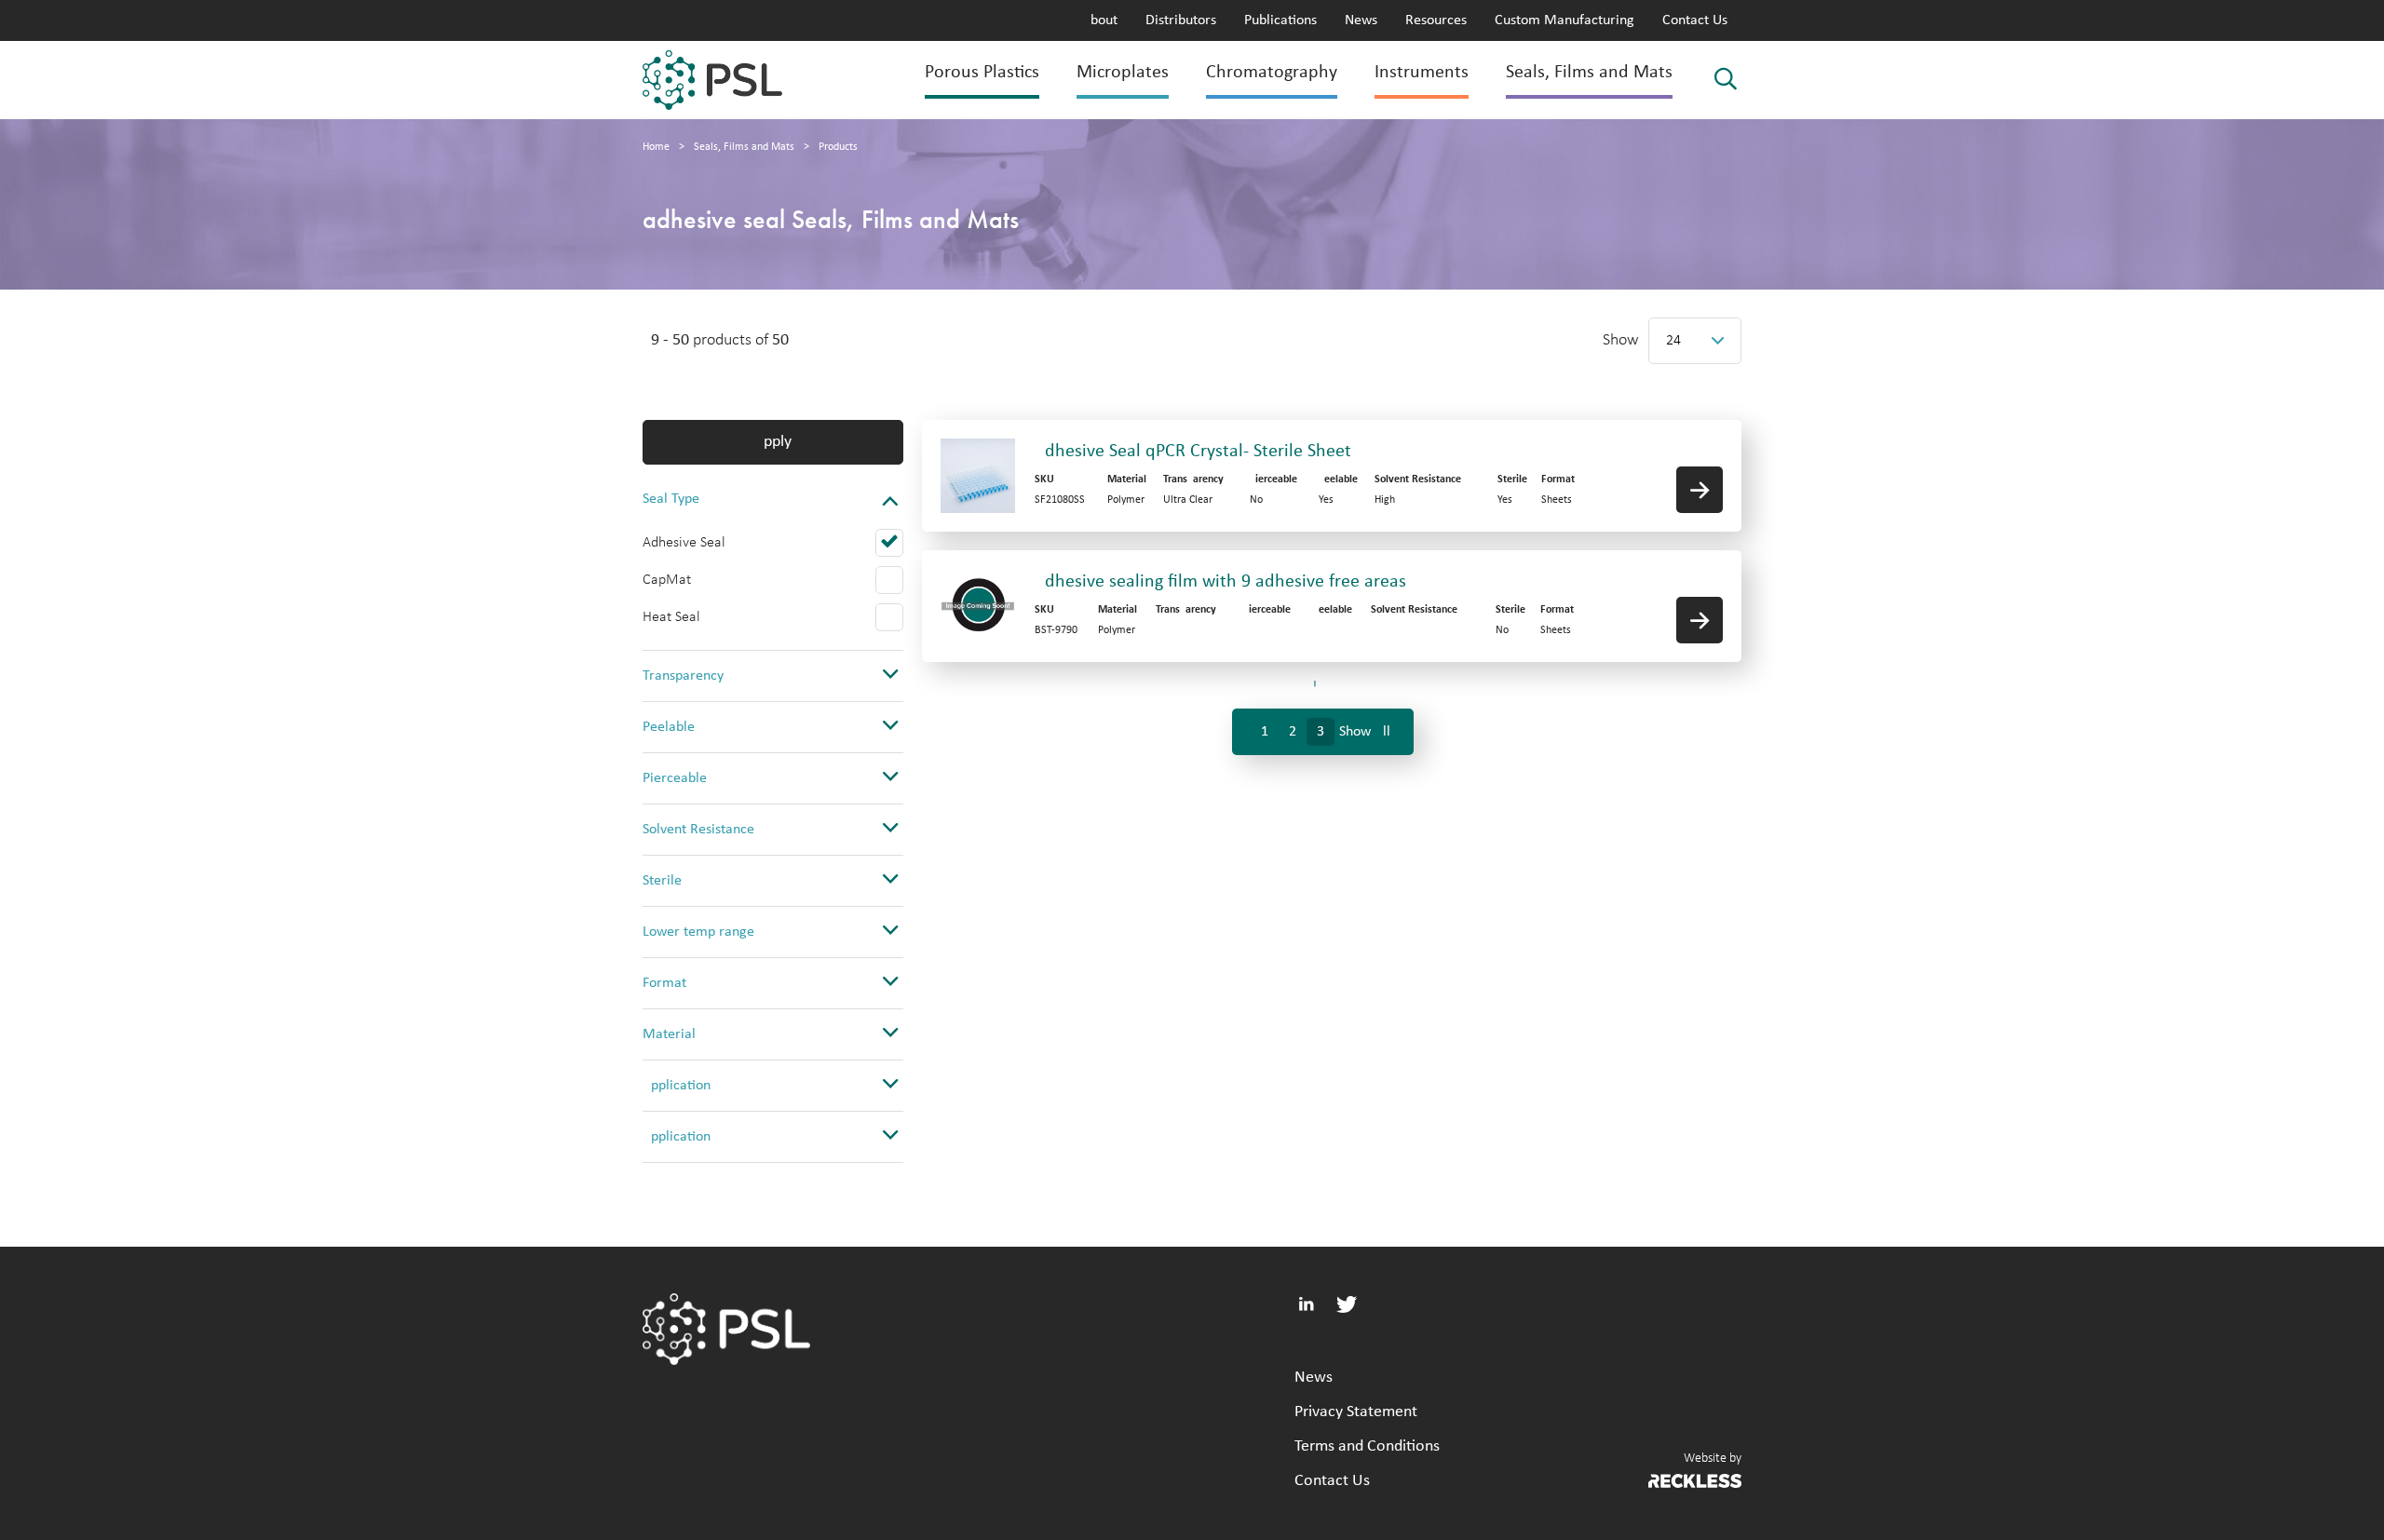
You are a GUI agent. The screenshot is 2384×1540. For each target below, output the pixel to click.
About (1100, 20)
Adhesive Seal (684, 543)
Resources (1436, 20)
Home (656, 147)
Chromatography (1272, 73)
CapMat (667, 580)
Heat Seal (671, 617)
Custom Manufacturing (1564, 20)
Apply (773, 442)
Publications (1280, 20)
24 (1673, 341)
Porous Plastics (982, 73)
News (1361, 20)
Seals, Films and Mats (1589, 73)
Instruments (1422, 73)
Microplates (1123, 73)
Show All (1365, 732)
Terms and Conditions (1367, 1446)
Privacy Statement (1356, 1412)
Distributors (1181, 20)
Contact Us (1695, 20)
